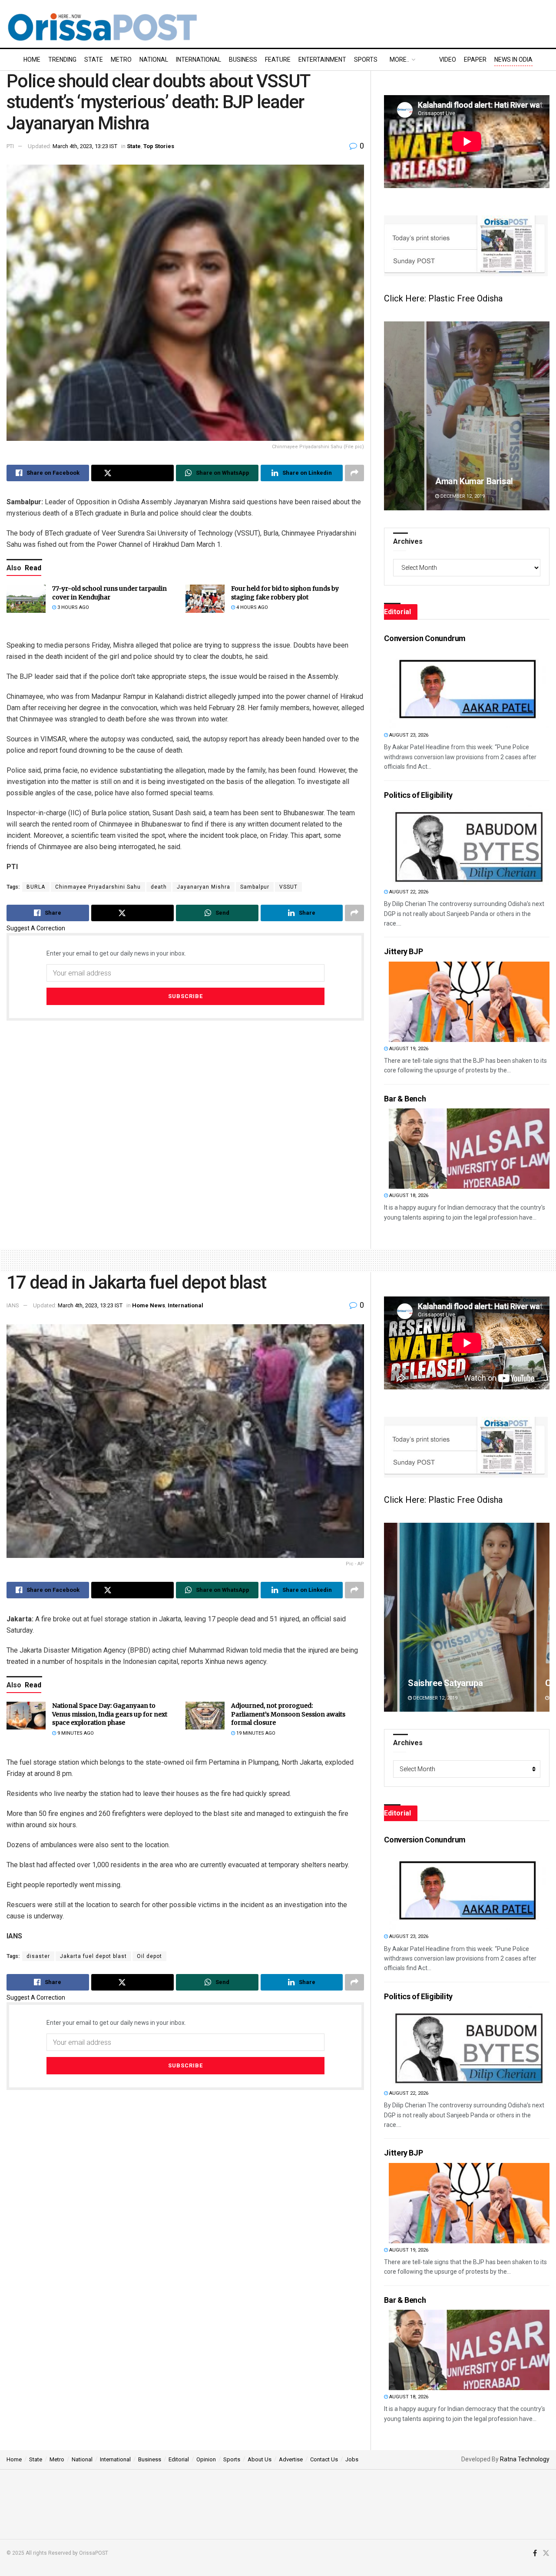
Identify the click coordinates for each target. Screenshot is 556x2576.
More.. (399, 60)
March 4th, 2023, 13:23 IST (85, 146)
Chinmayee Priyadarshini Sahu (98, 887)
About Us (260, 2459)
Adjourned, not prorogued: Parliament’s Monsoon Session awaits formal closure (288, 1714)
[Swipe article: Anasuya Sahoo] (467, 416)
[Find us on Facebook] (535, 2553)
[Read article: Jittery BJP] (469, 1002)
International (199, 60)
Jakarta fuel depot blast (93, 1956)
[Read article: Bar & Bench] (469, 1149)
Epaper (475, 60)
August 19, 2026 (408, 1049)
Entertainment (322, 60)
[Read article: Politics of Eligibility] (469, 845)
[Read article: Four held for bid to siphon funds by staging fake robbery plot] (205, 599)
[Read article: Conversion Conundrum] (469, 688)
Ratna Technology (525, 2459)
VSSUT (288, 887)
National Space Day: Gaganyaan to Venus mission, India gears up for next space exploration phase (110, 1714)
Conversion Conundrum (425, 638)
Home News (149, 1305)
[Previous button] (391, 416)
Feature (278, 60)
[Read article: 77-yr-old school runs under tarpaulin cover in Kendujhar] (26, 599)
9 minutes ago (75, 1733)
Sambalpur (255, 887)
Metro (121, 60)
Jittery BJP (403, 951)
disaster (38, 1956)
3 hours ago (73, 607)
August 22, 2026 (408, 892)
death (159, 887)
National (154, 60)
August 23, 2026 (408, 735)
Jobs (352, 2459)
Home (32, 60)
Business (243, 60)
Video (448, 60)
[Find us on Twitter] (546, 2553)
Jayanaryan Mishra (204, 887)
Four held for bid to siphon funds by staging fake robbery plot (285, 593)
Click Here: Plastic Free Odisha (443, 298)
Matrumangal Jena (444, 1683)
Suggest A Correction (36, 928)
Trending (62, 60)
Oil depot (149, 1956)
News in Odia (513, 60)
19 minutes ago (255, 1733)
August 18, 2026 (408, 1195)
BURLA (36, 887)
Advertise (291, 2459)
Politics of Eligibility (418, 795)
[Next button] (543, 416)
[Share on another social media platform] (354, 473)
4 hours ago (252, 607)
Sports (366, 60)
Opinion (206, 2459)
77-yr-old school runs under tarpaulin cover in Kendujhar (109, 593)
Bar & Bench (405, 1099)
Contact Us (324, 2459)
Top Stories (159, 146)
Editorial (179, 2459)
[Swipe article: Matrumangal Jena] (467, 1617)
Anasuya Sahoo (438, 481)
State (94, 60)
